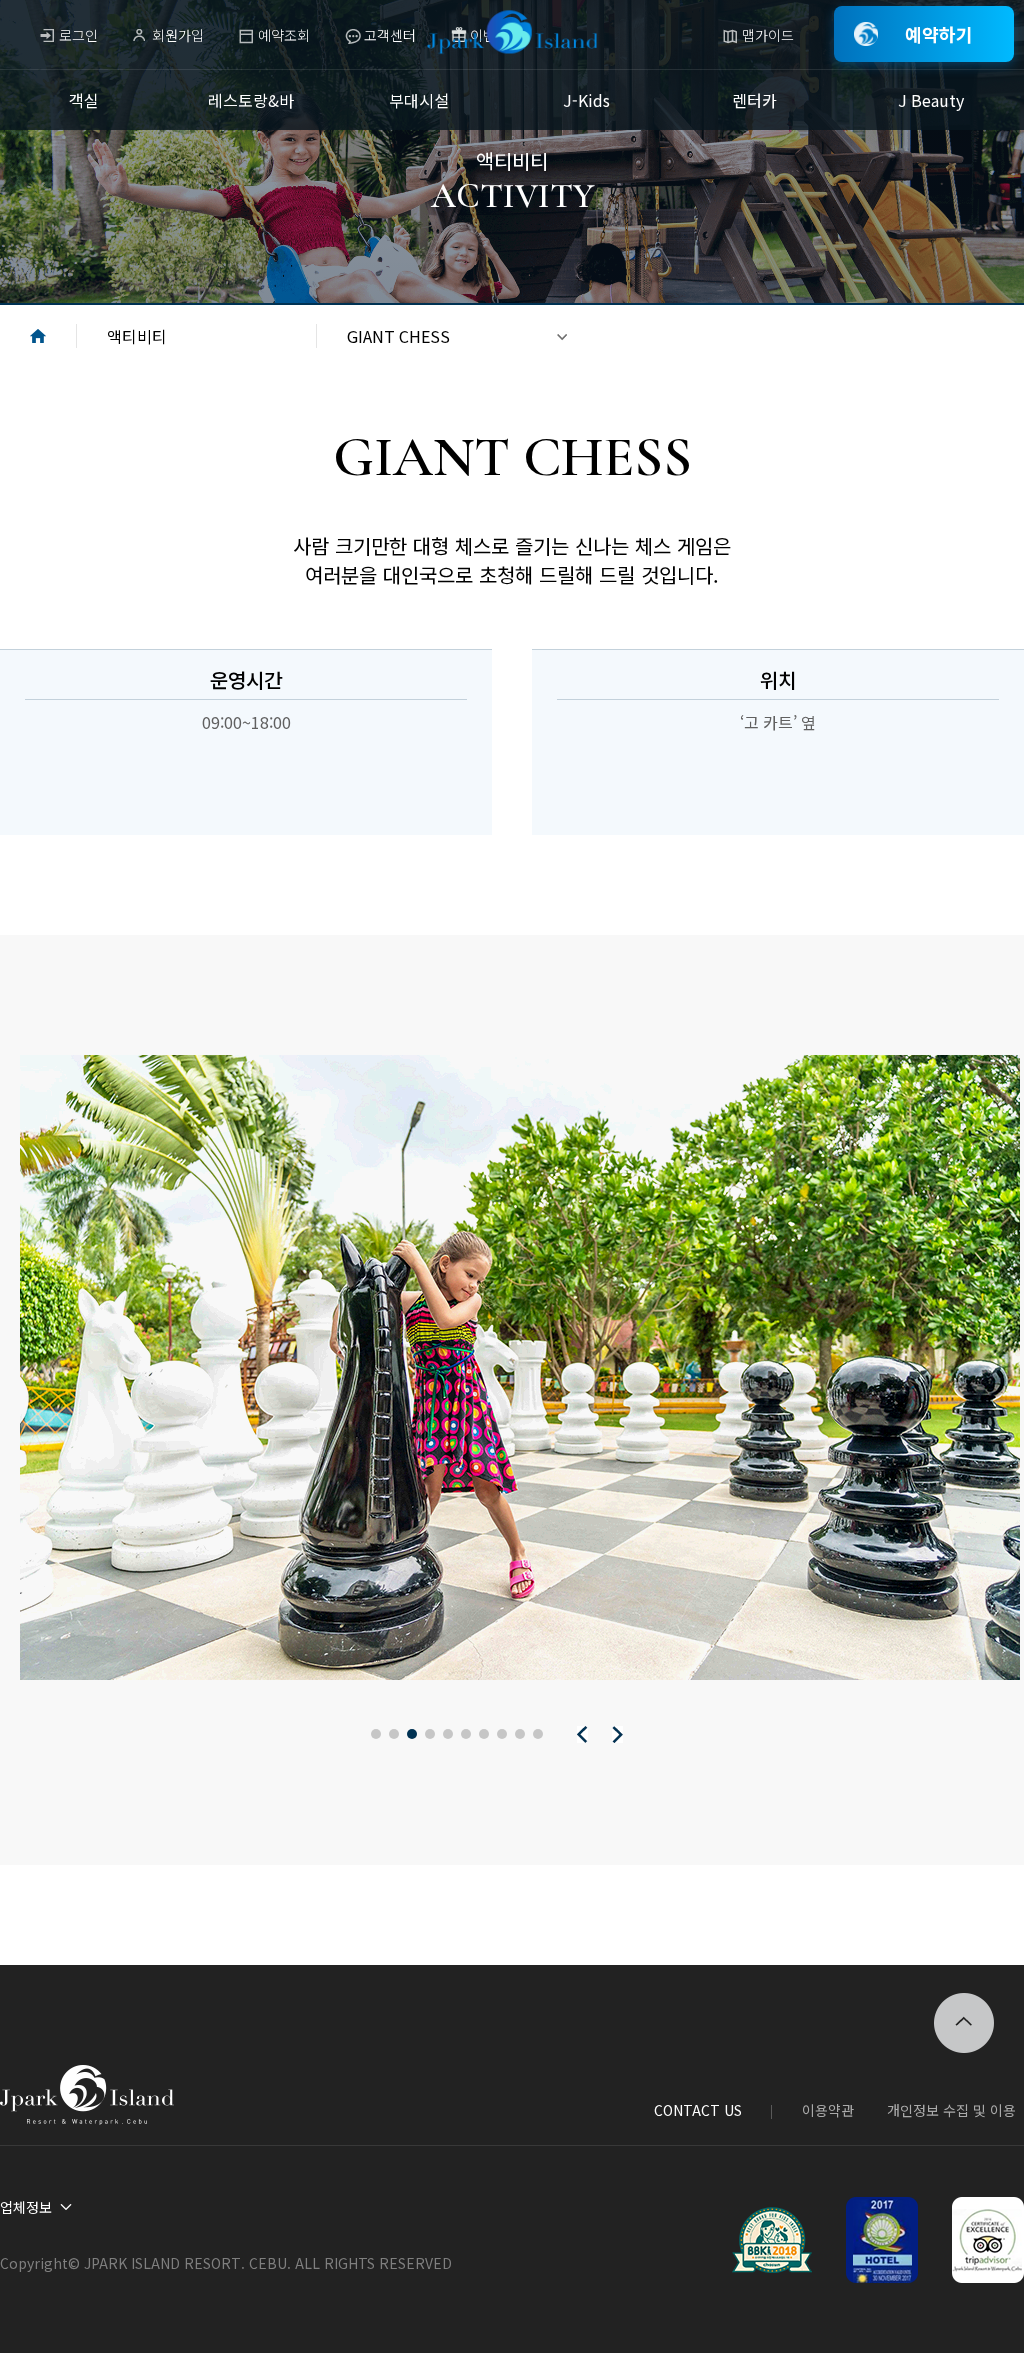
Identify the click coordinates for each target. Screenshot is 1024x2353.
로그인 (78, 35)
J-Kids (586, 100)
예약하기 (939, 34)
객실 (84, 100)
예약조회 (284, 35)
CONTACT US (698, 2110)
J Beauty (931, 100)
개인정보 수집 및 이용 (951, 2110)
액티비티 (137, 336)
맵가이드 (768, 35)
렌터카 (754, 100)
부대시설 (419, 100)
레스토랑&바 (251, 100)
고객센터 (390, 35)
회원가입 (178, 35)
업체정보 (26, 2207)
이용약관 (828, 2110)
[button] (376, 1734)
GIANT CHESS (398, 336)
